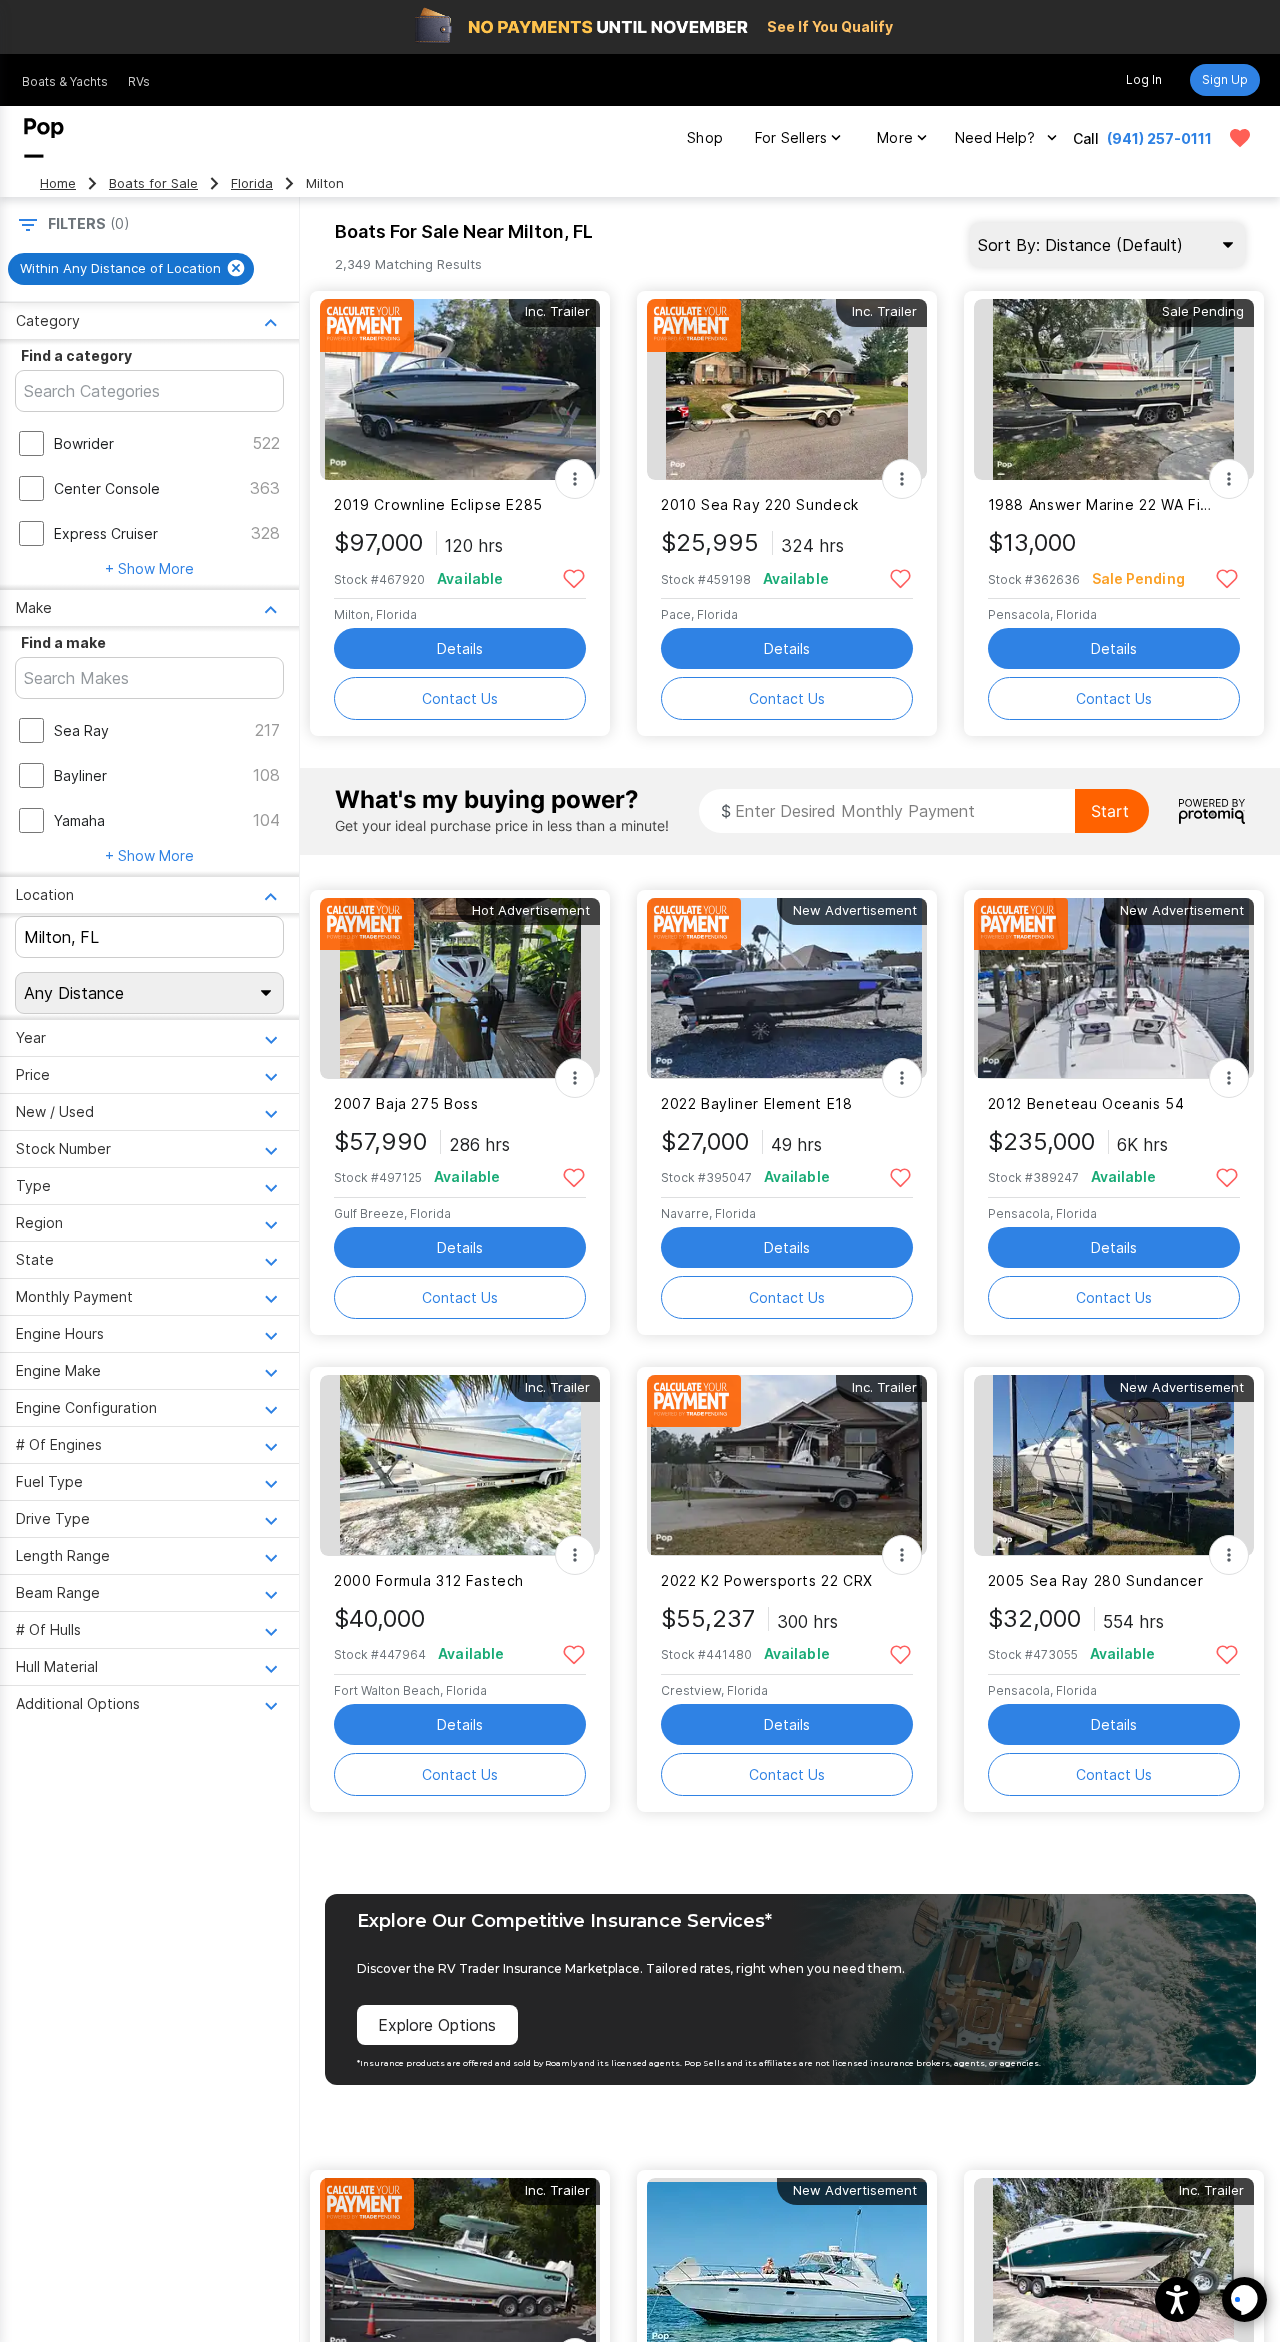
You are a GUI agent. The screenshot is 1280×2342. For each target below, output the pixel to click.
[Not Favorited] (573, 577)
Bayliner (80, 775)
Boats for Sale (153, 183)
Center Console (107, 488)
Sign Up (1225, 79)
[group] (131, 269)
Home (58, 183)
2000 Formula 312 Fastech (429, 1580)
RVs (139, 81)
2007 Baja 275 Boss (406, 1103)
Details (460, 648)
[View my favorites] (1240, 138)
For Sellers (791, 137)
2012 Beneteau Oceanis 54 (1086, 1103)
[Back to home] (44, 138)
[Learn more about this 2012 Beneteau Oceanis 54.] (1114, 988)
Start (1110, 811)
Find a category (76, 355)
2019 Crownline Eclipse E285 (438, 504)
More (895, 137)
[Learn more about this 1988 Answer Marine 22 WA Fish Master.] (1114, 389)
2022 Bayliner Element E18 (757, 1103)
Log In (1144, 79)
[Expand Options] (575, 479)
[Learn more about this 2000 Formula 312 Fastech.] (460, 1465)
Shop (705, 137)
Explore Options (437, 2025)
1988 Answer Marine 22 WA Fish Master (1101, 504)
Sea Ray (81, 730)
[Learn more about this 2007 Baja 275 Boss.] (460, 988)
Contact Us (460, 698)
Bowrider (84, 443)
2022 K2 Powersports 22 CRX (767, 1580)
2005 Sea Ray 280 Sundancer (1096, 1580)
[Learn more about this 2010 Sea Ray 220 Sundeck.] (787, 389)
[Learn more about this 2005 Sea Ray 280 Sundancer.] (1114, 1465)
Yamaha (79, 820)
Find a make (63, 642)
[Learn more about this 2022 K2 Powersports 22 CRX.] (787, 1465)
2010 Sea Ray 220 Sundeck (760, 504)
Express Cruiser (106, 533)
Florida (252, 183)
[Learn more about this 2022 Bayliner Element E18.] (787, 988)
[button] (1177, 2299)
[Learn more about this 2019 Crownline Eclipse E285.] (460, 389)
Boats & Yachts (65, 81)
